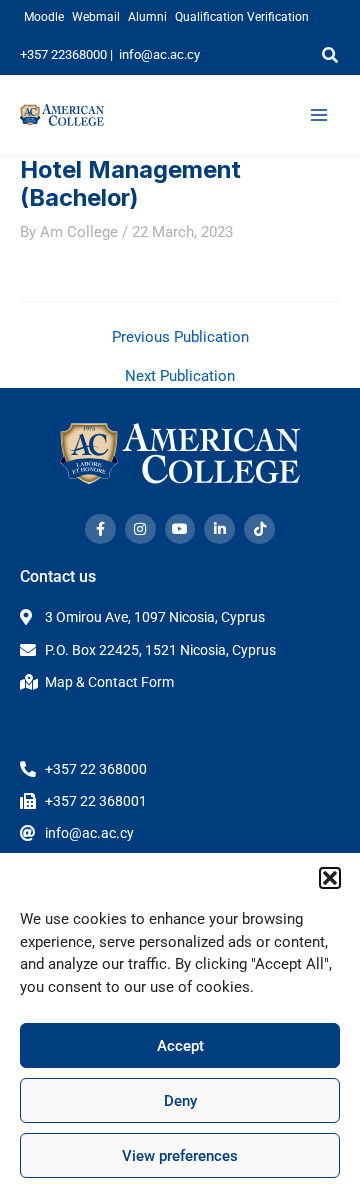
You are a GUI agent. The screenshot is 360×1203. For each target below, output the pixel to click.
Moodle (44, 17)
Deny (180, 1101)
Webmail (96, 17)
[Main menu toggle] (319, 115)
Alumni (147, 17)
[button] (330, 878)
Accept (180, 1046)
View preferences (180, 1156)
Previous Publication (180, 337)
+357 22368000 (63, 54)
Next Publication (180, 376)
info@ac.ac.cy (159, 54)
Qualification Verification (242, 17)
